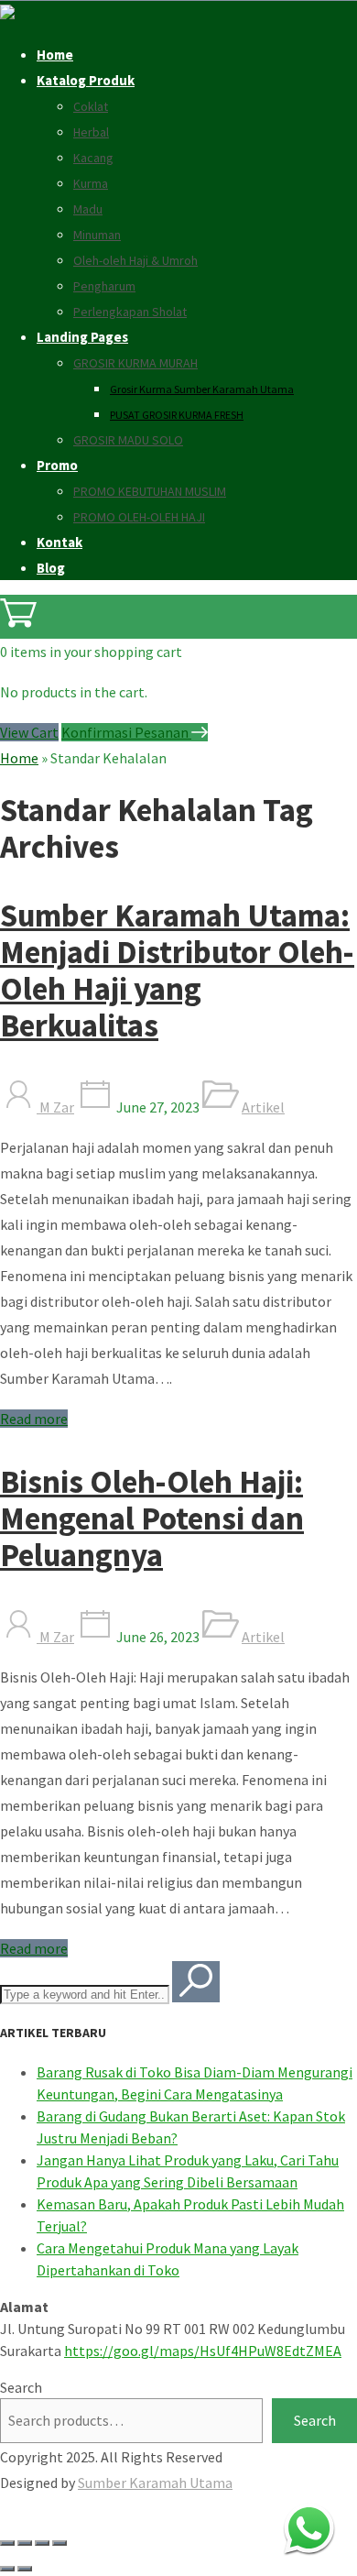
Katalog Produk (86, 80)
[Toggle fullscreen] (25, 2543)
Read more (34, 1419)
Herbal (91, 132)
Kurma (91, 183)
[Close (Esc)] (59, 2543)
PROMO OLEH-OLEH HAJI (139, 517)
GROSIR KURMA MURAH (135, 363)
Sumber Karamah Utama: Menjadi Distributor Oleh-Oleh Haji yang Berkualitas (177, 970)
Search (21, 2387)
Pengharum (104, 286)
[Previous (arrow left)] (7, 2569)
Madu (88, 209)
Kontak (59, 542)
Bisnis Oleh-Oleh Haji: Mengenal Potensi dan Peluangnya (152, 1518)
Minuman (97, 235)
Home (55, 55)
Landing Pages (82, 337)
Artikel (263, 1107)
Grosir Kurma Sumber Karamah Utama (202, 389)
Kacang (93, 158)
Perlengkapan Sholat (130, 312)
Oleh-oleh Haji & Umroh (135, 260)
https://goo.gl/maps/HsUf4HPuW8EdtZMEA (203, 2351)
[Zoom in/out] (7, 2543)
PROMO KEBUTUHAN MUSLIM (150, 491)
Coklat (91, 106)
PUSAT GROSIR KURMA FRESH (177, 415)
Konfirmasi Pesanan (126, 732)
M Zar (55, 1107)
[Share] (42, 2543)
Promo (57, 465)
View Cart (29, 732)
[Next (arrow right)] (25, 2569)
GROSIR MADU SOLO (128, 440)
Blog (51, 568)
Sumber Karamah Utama (155, 2483)
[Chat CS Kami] (309, 2528)
